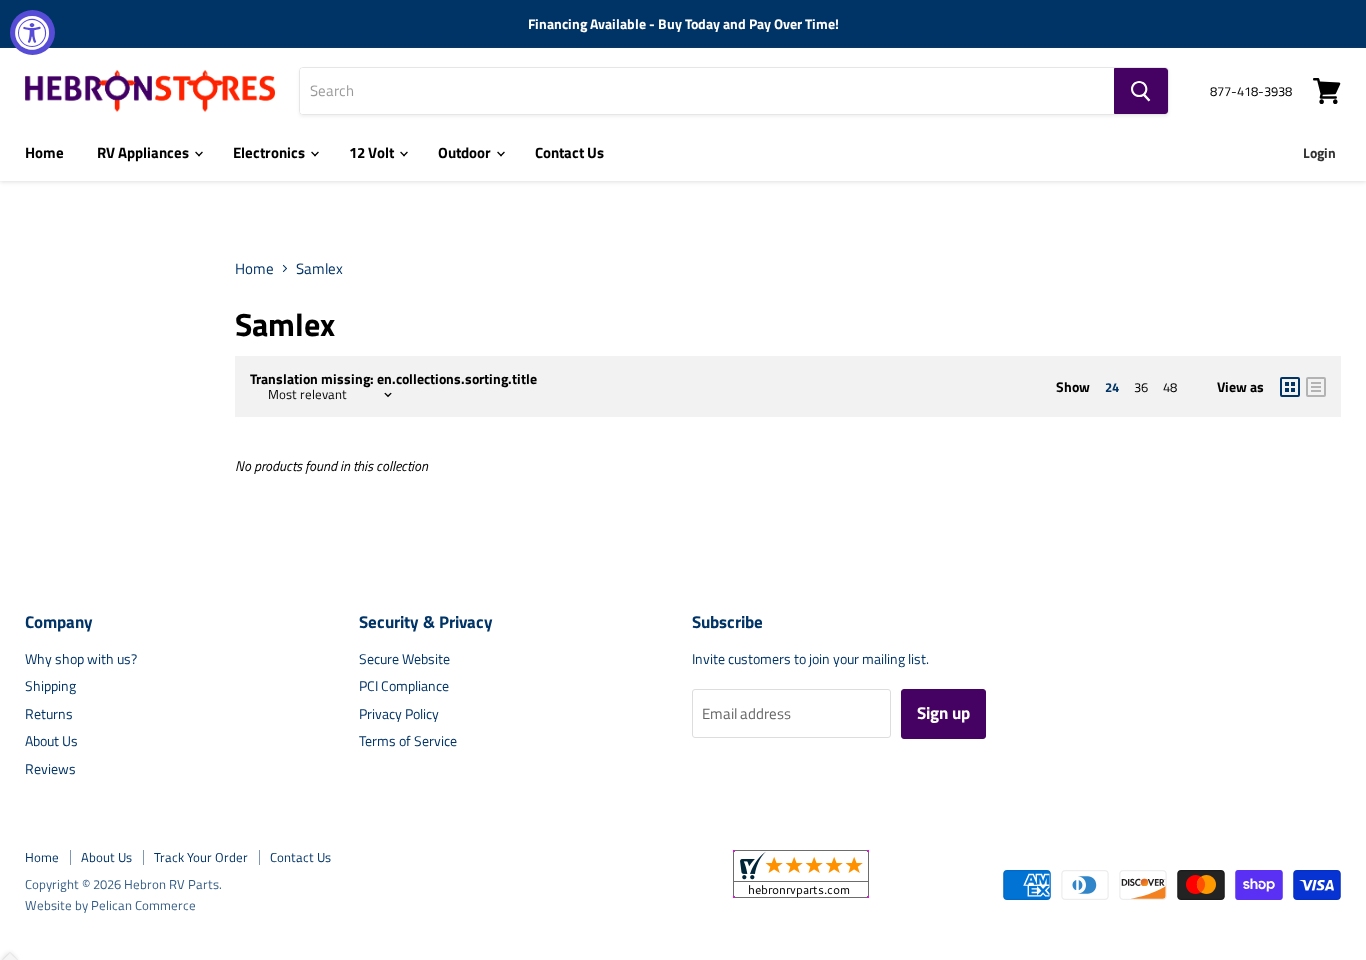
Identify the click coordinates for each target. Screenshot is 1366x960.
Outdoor (466, 152)
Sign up (943, 713)
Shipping (50, 685)
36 (1141, 387)
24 (1112, 387)
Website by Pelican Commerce (110, 905)
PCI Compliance (404, 685)
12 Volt (373, 152)
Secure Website (404, 658)
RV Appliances (144, 152)
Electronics (270, 152)
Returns (49, 713)
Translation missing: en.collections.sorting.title (393, 379)
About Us (51, 740)
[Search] (1141, 91)
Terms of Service (408, 740)
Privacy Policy (399, 713)
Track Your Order (201, 857)
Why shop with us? (81, 658)
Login (1319, 152)
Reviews (50, 768)
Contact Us (569, 152)
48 (1170, 387)
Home (44, 152)
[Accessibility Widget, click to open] (32, 32)
